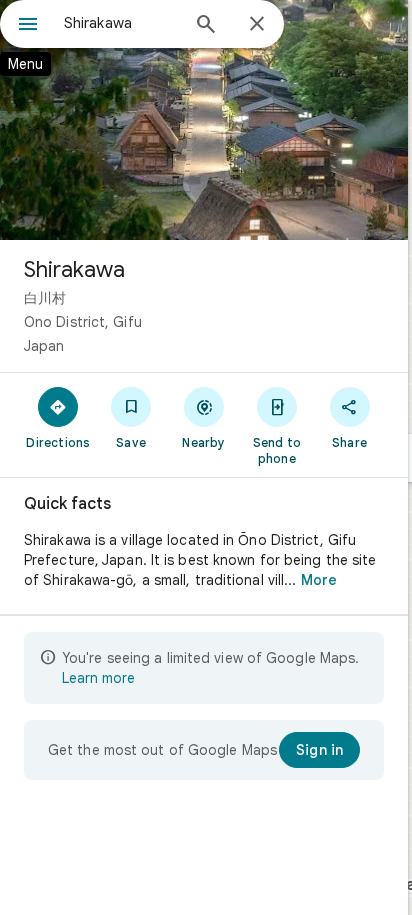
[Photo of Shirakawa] (204, 120)
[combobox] (121, 23)
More (319, 580)
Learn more (98, 678)
